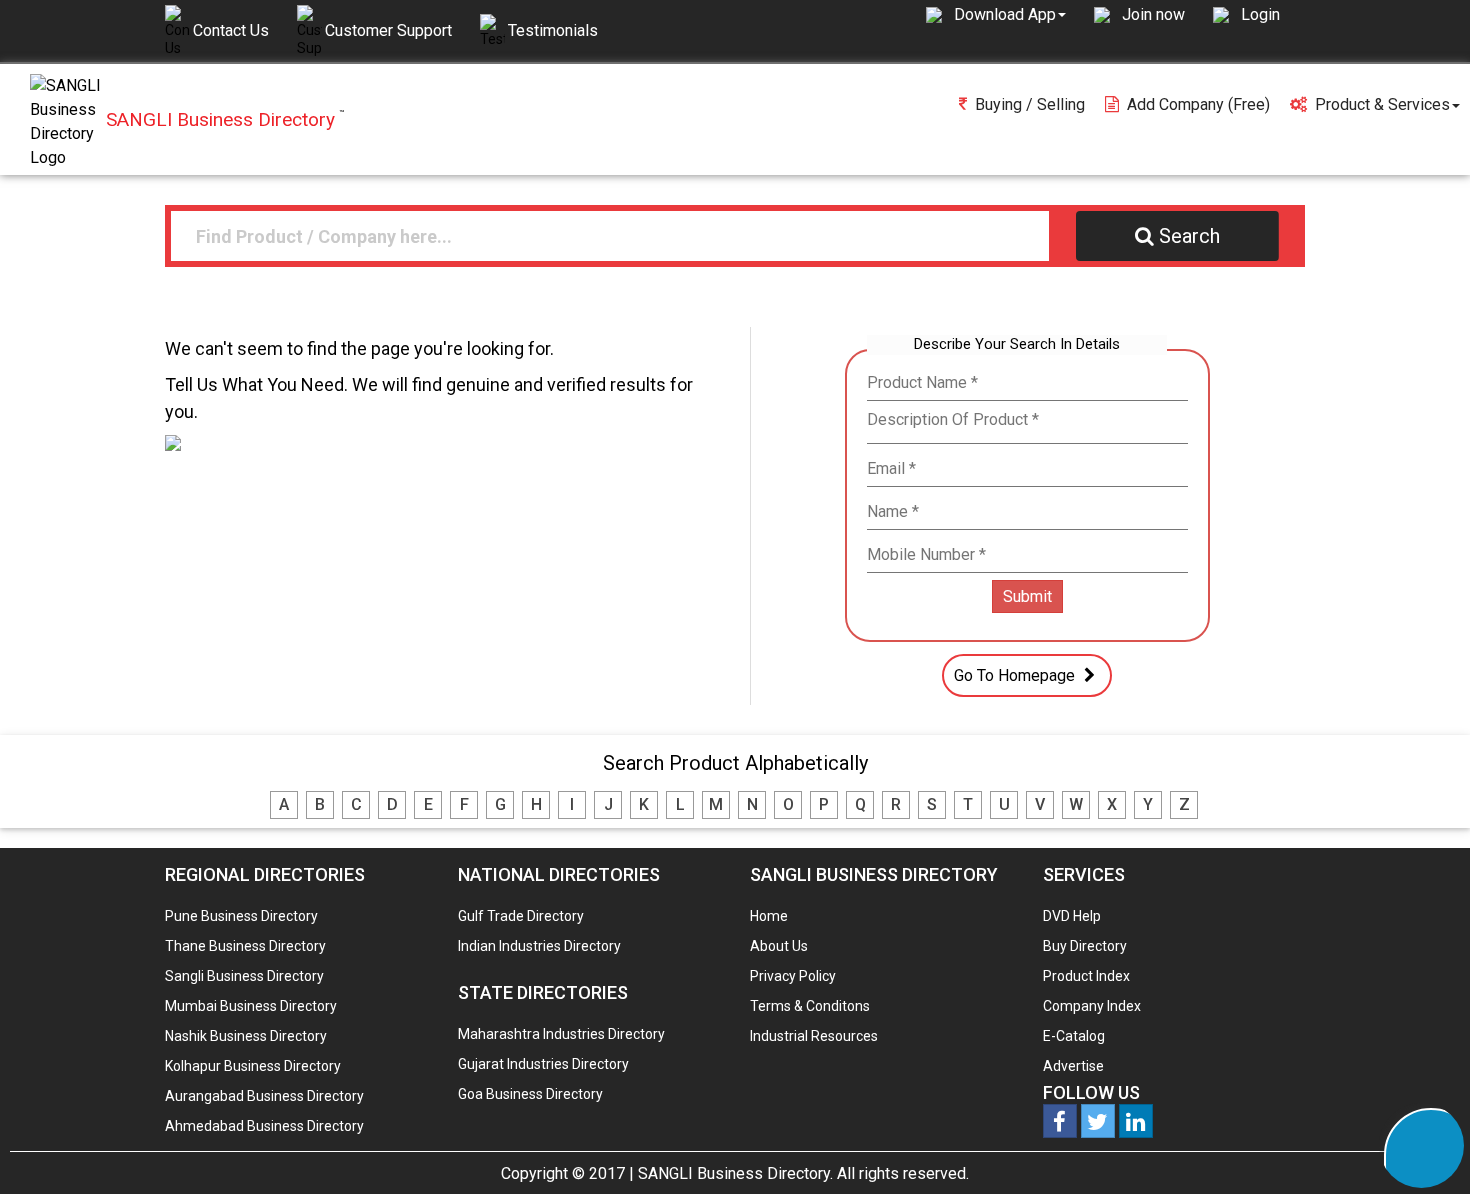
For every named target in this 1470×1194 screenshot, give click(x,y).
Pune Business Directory (241, 916)
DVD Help (1072, 916)
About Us (779, 946)
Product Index (1086, 976)
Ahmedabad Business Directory (264, 1126)
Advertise (1073, 1066)
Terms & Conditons (810, 1006)
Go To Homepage (1016, 675)
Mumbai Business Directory (251, 1006)
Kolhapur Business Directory (253, 1066)
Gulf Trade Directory (521, 916)
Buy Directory (1085, 946)
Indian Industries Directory (539, 946)
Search (1189, 236)
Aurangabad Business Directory (264, 1096)
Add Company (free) (1198, 104)
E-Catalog (1074, 1036)
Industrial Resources (814, 1036)
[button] (1010, 14)
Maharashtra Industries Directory (561, 1034)
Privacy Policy (793, 976)
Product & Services (1382, 104)
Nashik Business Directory (246, 1036)
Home (769, 916)
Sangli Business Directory (244, 976)
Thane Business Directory (245, 946)
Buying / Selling (1030, 104)
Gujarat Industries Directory (543, 1064)
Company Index (1092, 1006)
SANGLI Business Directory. (735, 1173)
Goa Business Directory (530, 1094)
